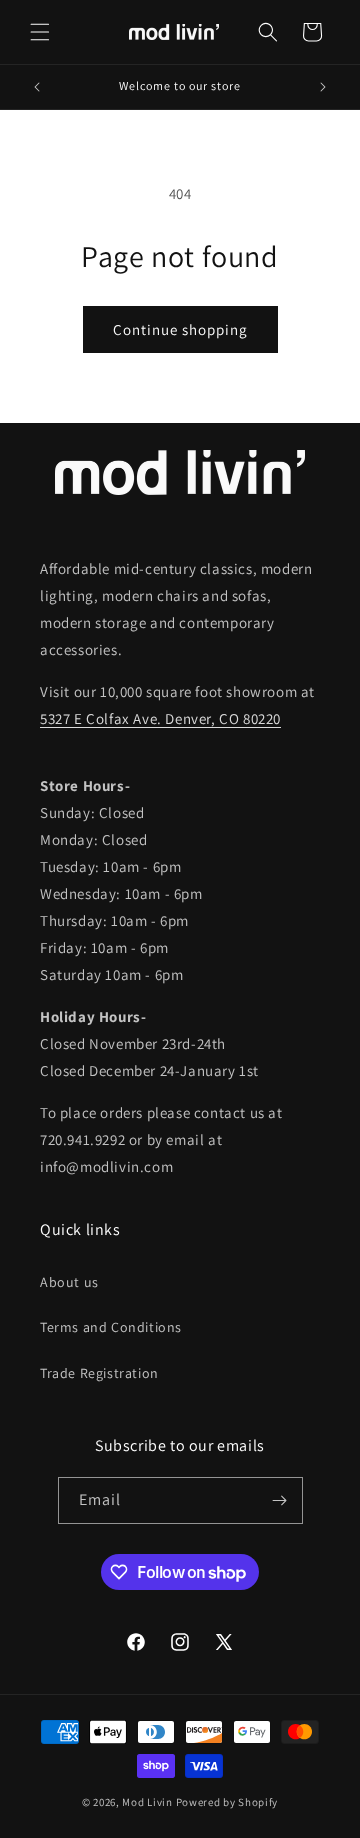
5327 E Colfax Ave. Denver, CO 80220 (160, 718)
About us (69, 1282)
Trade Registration (99, 1373)
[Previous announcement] (37, 87)
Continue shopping (180, 329)
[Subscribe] (280, 1500)
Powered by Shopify (227, 1802)
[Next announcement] (323, 87)
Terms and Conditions (111, 1327)
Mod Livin (147, 1802)
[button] (40, 32)
